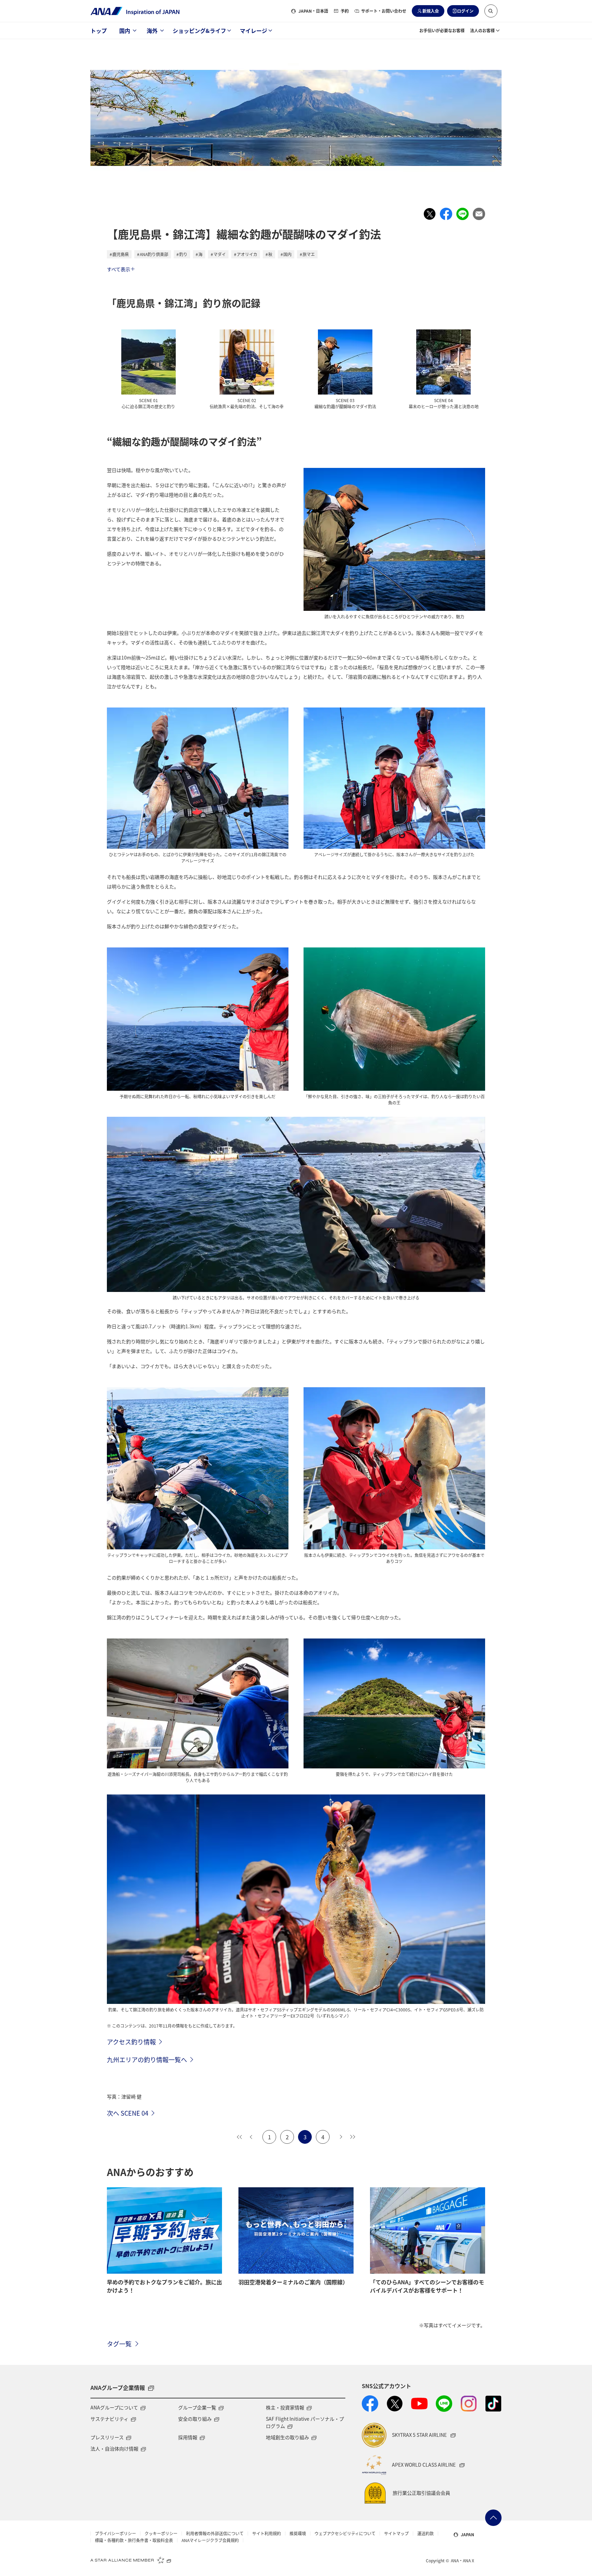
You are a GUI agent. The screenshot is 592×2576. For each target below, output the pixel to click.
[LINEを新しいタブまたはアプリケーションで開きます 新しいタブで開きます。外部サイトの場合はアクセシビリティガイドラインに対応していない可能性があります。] (444, 2404)
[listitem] (430, 214)
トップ (99, 31)
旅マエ (309, 254)
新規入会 (431, 11)
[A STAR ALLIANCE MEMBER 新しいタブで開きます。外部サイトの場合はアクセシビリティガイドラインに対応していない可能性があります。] (131, 2560)
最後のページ (353, 2137)
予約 (345, 11)
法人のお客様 (482, 30)
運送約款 (425, 2533)
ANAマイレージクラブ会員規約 (210, 2540)
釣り (183, 254)
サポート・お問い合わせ (384, 11)
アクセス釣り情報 (131, 2042)
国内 (125, 31)
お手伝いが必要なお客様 (442, 30)
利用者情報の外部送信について (215, 2533)
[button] (491, 11)
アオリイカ (247, 254)
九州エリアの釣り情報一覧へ (147, 2059)
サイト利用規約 (267, 2533)
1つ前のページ (251, 2137)
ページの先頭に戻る (493, 2518)
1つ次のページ (341, 2137)
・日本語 (313, 11)
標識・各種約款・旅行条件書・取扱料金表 (134, 2540)
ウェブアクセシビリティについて (345, 2533)
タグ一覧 (119, 2344)
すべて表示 (119, 269)
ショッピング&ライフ (199, 31)
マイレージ (254, 31)
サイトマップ (396, 2533)
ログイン (465, 11)
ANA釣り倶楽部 (154, 254)
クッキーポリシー (161, 2533)
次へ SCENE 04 (128, 2113)
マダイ (220, 254)
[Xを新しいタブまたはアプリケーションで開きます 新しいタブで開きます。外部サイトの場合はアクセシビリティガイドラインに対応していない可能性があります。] (395, 2404)
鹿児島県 (121, 254)
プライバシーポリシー (115, 2533)
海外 (152, 31)
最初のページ (239, 2137)
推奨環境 (298, 2533)
